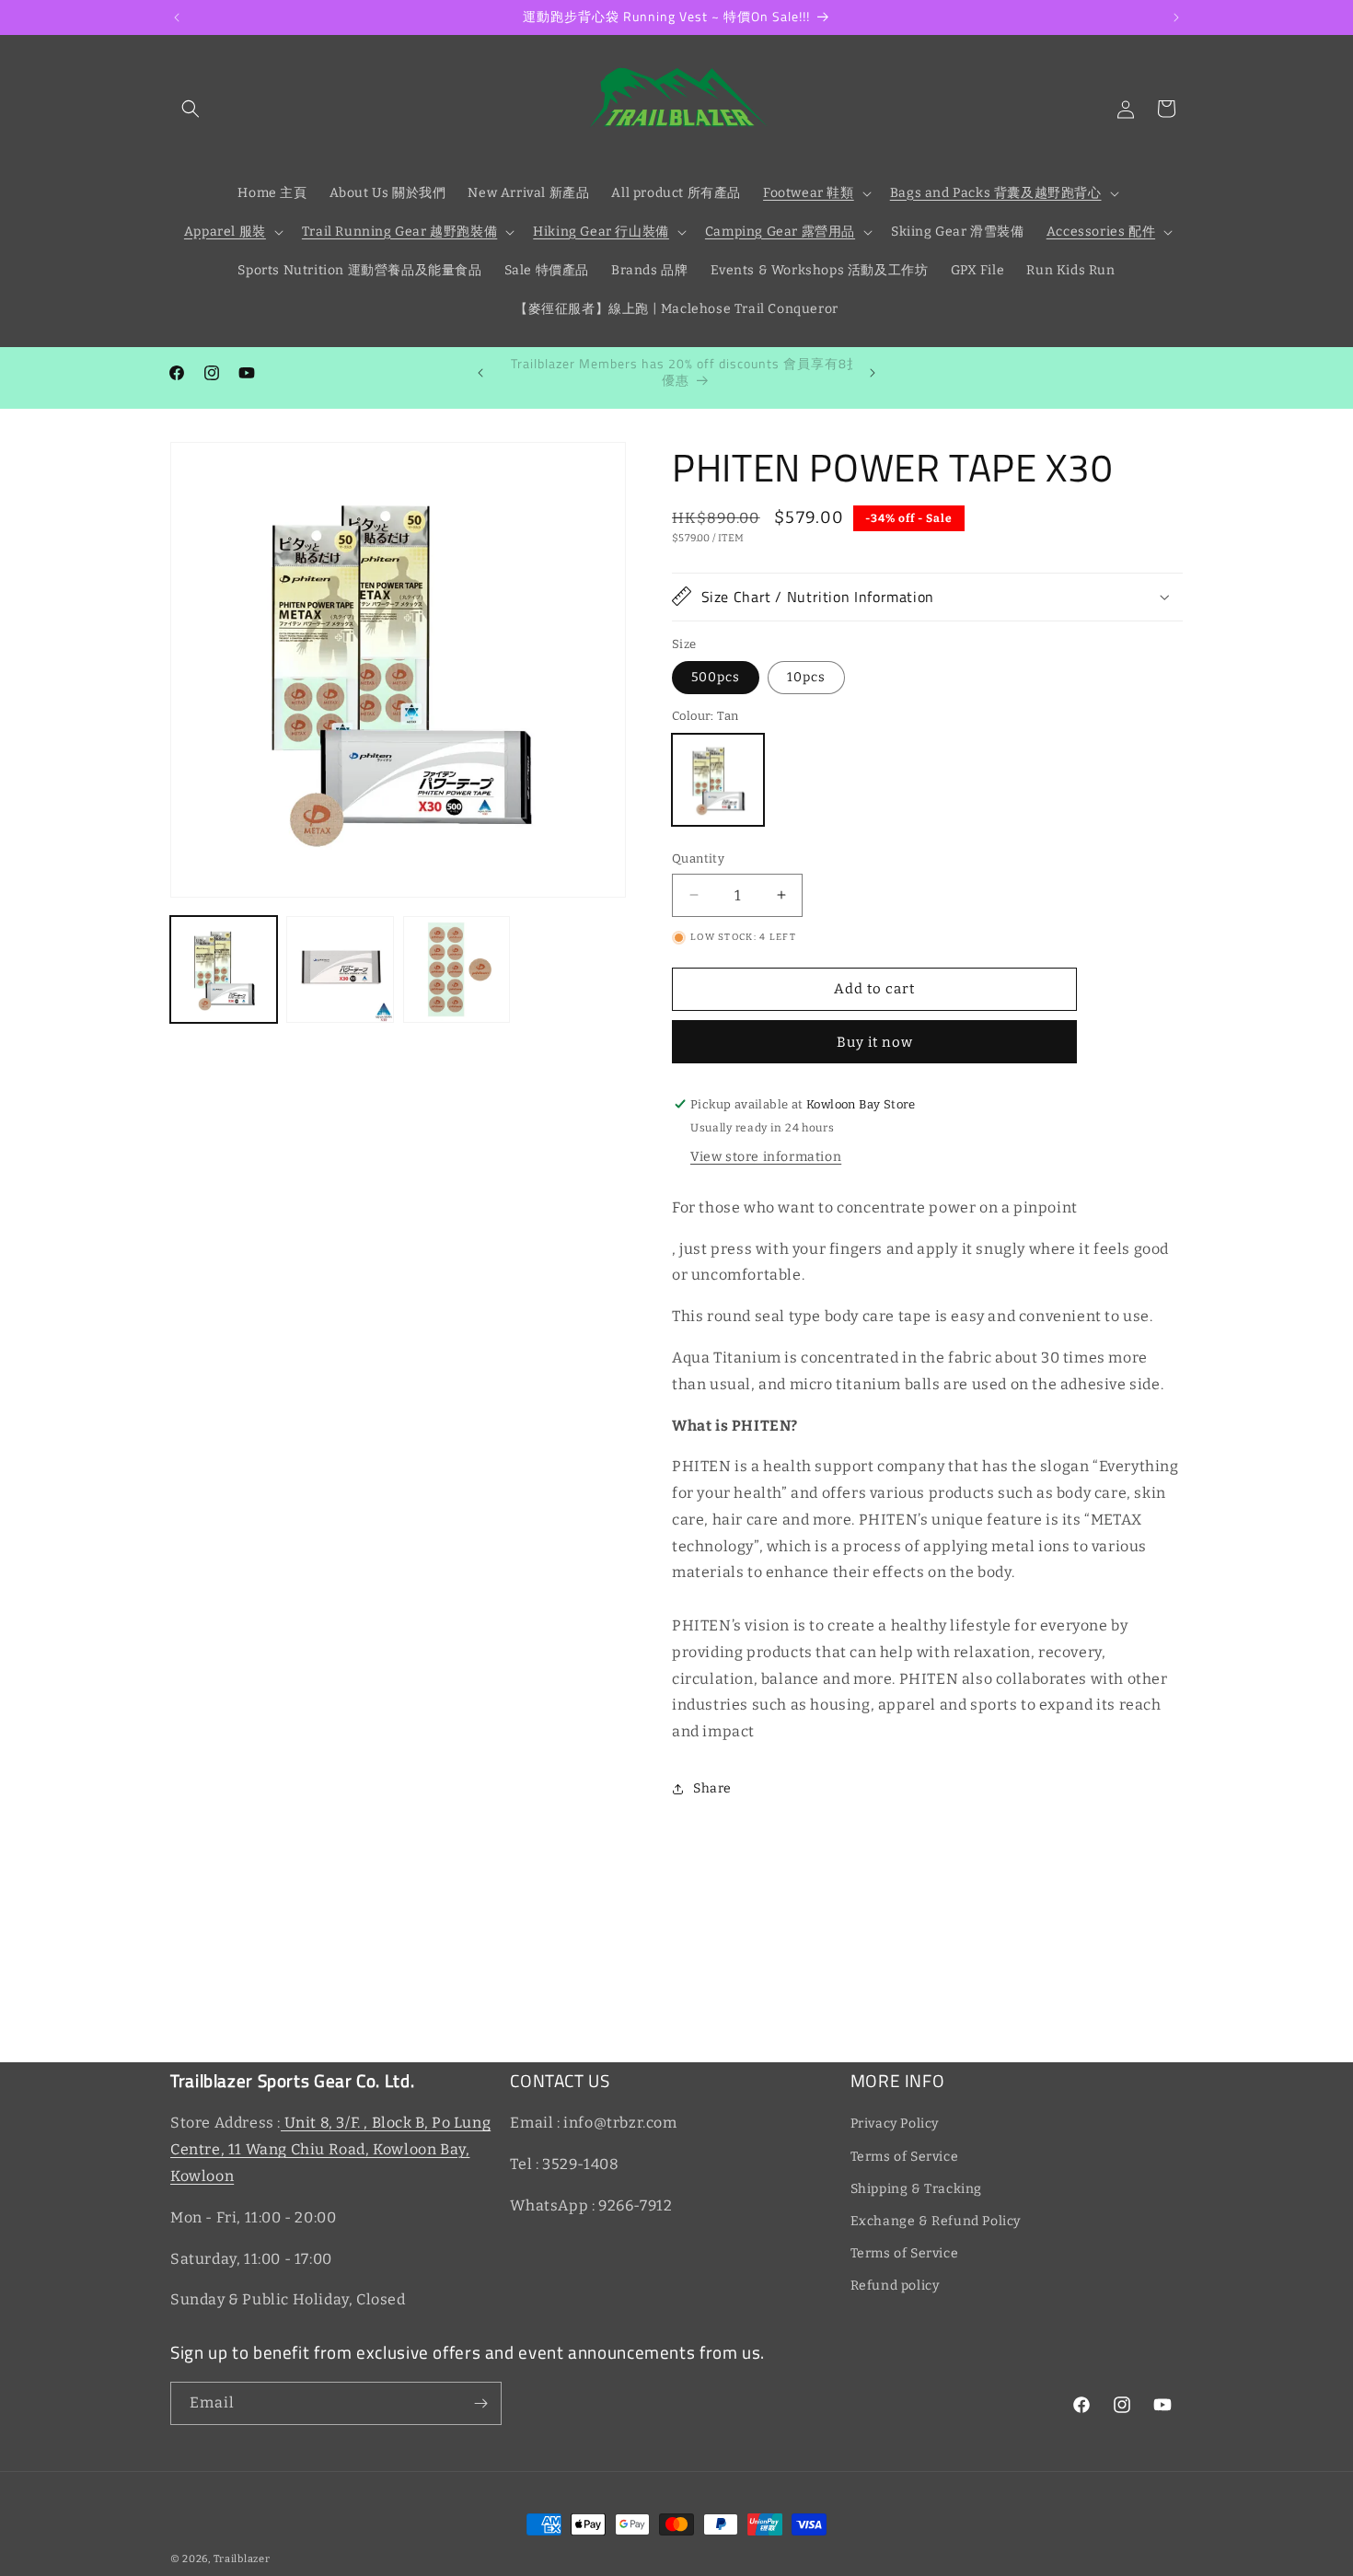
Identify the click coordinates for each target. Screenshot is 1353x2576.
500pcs (716, 677)
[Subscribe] (480, 2403)
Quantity (698, 859)
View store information (766, 1157)
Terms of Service (905, 2156)
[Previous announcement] (177, 17)
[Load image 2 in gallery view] (340, 969)
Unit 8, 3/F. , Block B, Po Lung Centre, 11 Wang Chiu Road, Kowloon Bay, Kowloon (330, 2149)
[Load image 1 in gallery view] (224, 969)
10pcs (806, 677)
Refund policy (895, 2286)
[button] (191, 109)
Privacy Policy (895, 2123)
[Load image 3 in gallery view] (457, 969)
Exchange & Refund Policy (936, 2221)
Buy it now (875, 1042)
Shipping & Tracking (916, 2189)
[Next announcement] (1176, 17)
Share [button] (712, 1788)
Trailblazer (242, 2559)
